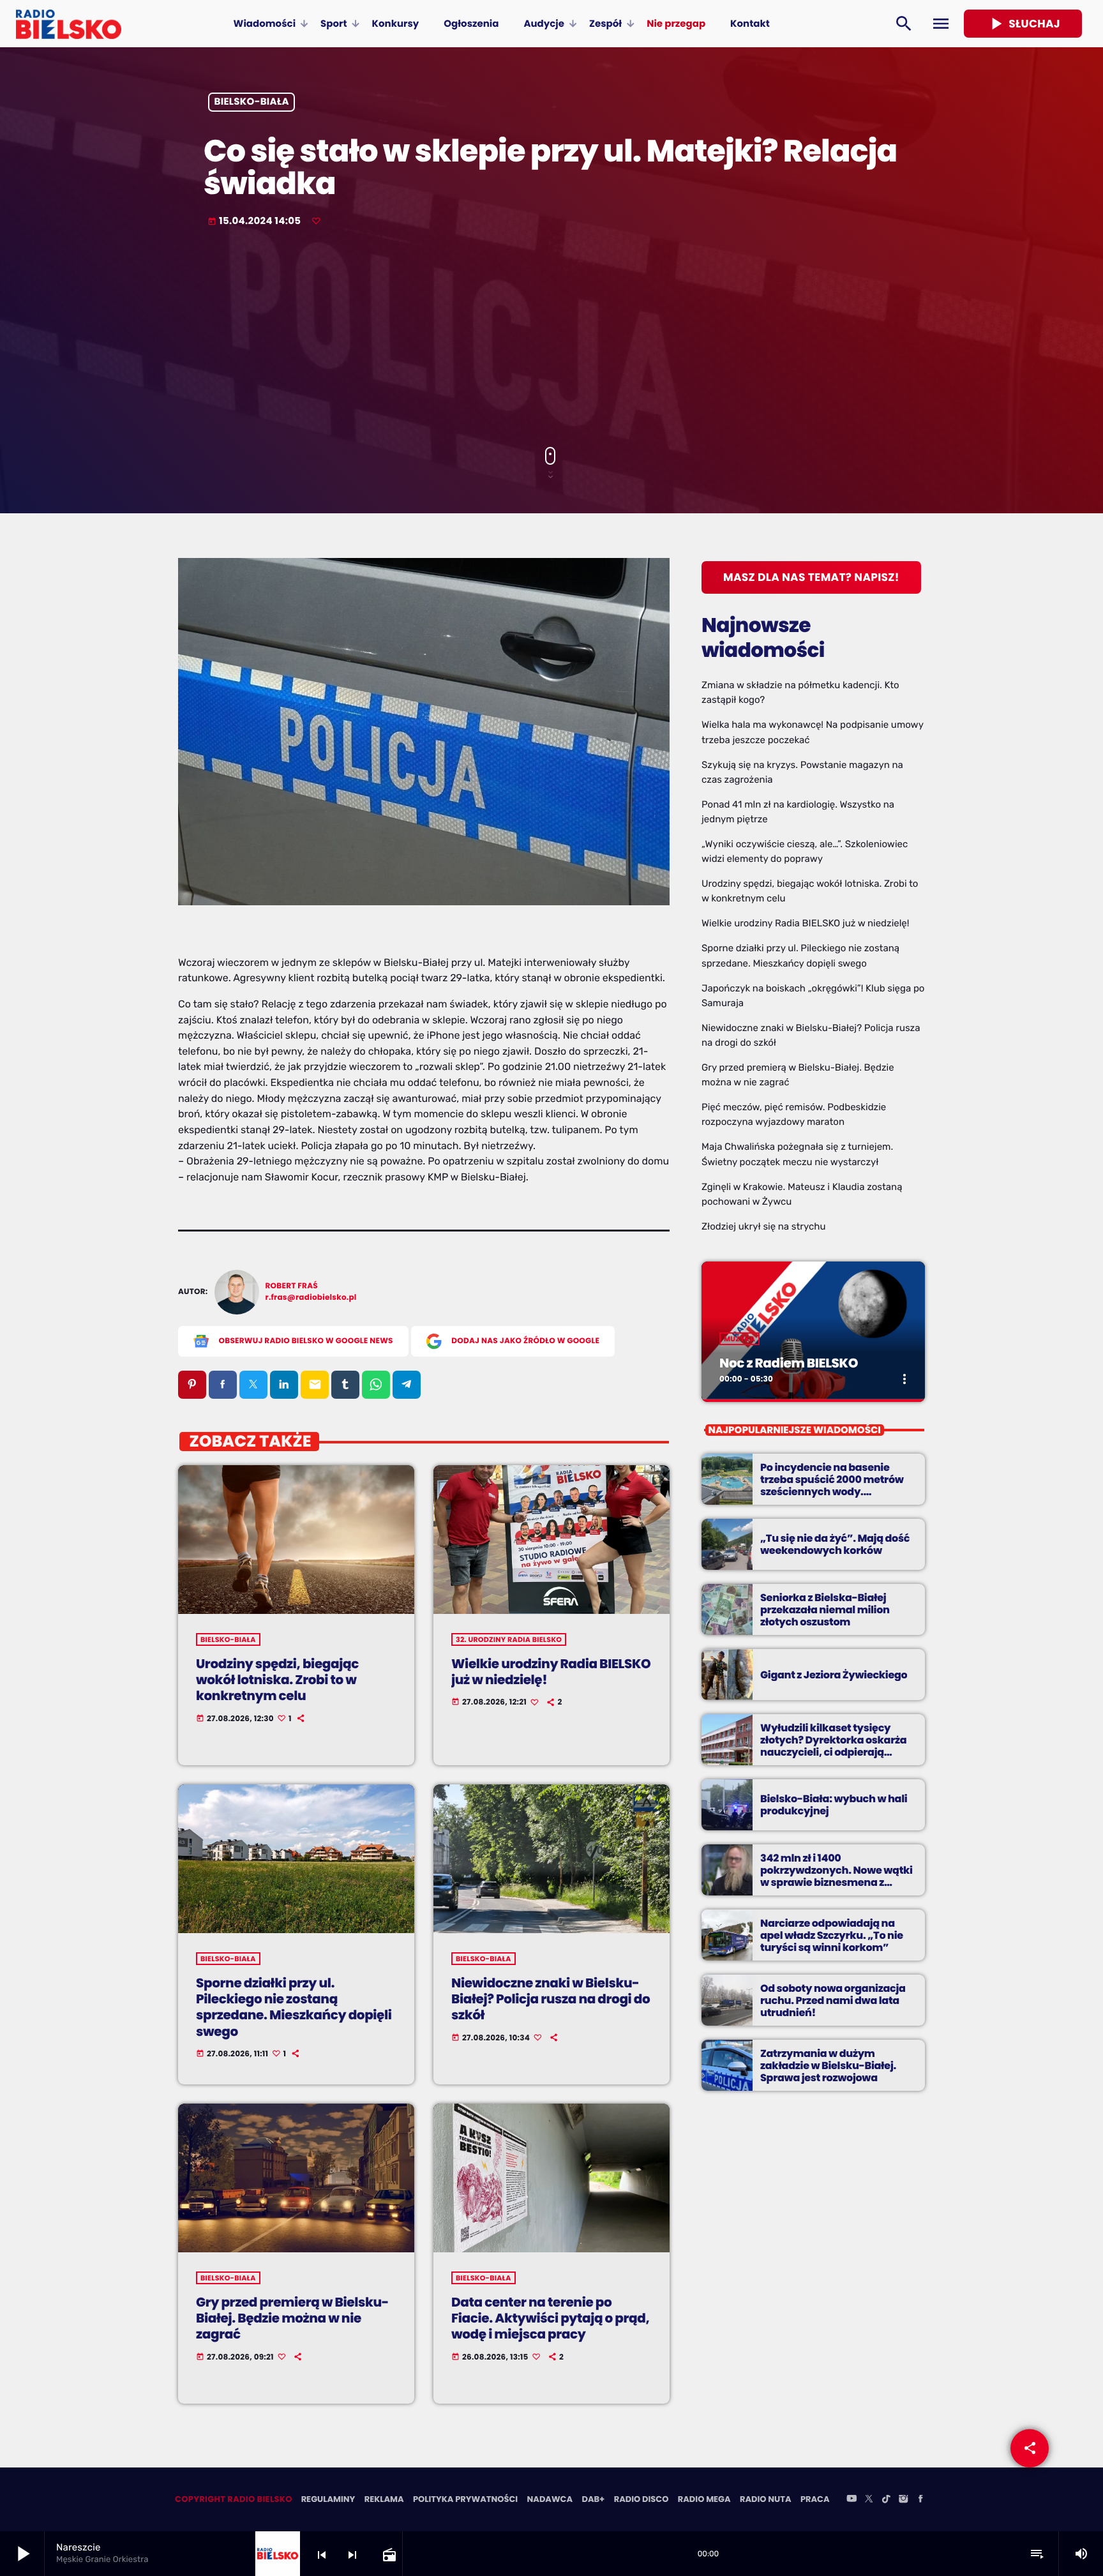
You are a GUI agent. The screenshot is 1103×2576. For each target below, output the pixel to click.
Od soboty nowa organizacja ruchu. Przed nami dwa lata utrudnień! (833, 2000)
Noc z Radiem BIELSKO (789, 1363)
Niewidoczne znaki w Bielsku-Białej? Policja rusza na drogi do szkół (551, 1999)
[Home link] (69, 24)
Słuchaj (1023, 24)
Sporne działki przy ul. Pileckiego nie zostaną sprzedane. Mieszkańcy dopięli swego (294, 2007)
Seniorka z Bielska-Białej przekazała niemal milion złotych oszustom (825, 1610)
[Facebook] (920, 2499)
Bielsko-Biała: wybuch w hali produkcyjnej (834, 1805)
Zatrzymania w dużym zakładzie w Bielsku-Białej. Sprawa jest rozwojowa (828, 2066)
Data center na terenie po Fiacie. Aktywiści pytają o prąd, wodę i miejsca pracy (550, 2318)
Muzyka (739, 1339)
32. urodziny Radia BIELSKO (509, 1639)
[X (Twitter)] (869, 2499)
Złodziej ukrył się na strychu (763, 1226)
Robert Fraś (292, 1286)
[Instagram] (903, 2499)
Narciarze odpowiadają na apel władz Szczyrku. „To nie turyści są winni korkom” (832, 1935)
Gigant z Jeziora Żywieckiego (834, 1675)
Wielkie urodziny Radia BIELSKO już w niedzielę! (551, 1672)
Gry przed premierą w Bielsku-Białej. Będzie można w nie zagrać (292, 2318)
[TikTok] (886, 2499)
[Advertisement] (551, 338)
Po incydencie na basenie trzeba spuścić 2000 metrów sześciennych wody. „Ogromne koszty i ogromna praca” (832, 1492)
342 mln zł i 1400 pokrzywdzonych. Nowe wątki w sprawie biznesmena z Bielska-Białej (837, 1877)
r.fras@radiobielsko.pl (311, 1298)
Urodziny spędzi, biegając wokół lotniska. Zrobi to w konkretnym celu (277, 1680)
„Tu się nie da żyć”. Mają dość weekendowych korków (835, 1544)
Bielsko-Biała (252, 102)
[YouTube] (852, 2499)
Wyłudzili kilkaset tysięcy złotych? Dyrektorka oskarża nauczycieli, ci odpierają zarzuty (833, 1746)
